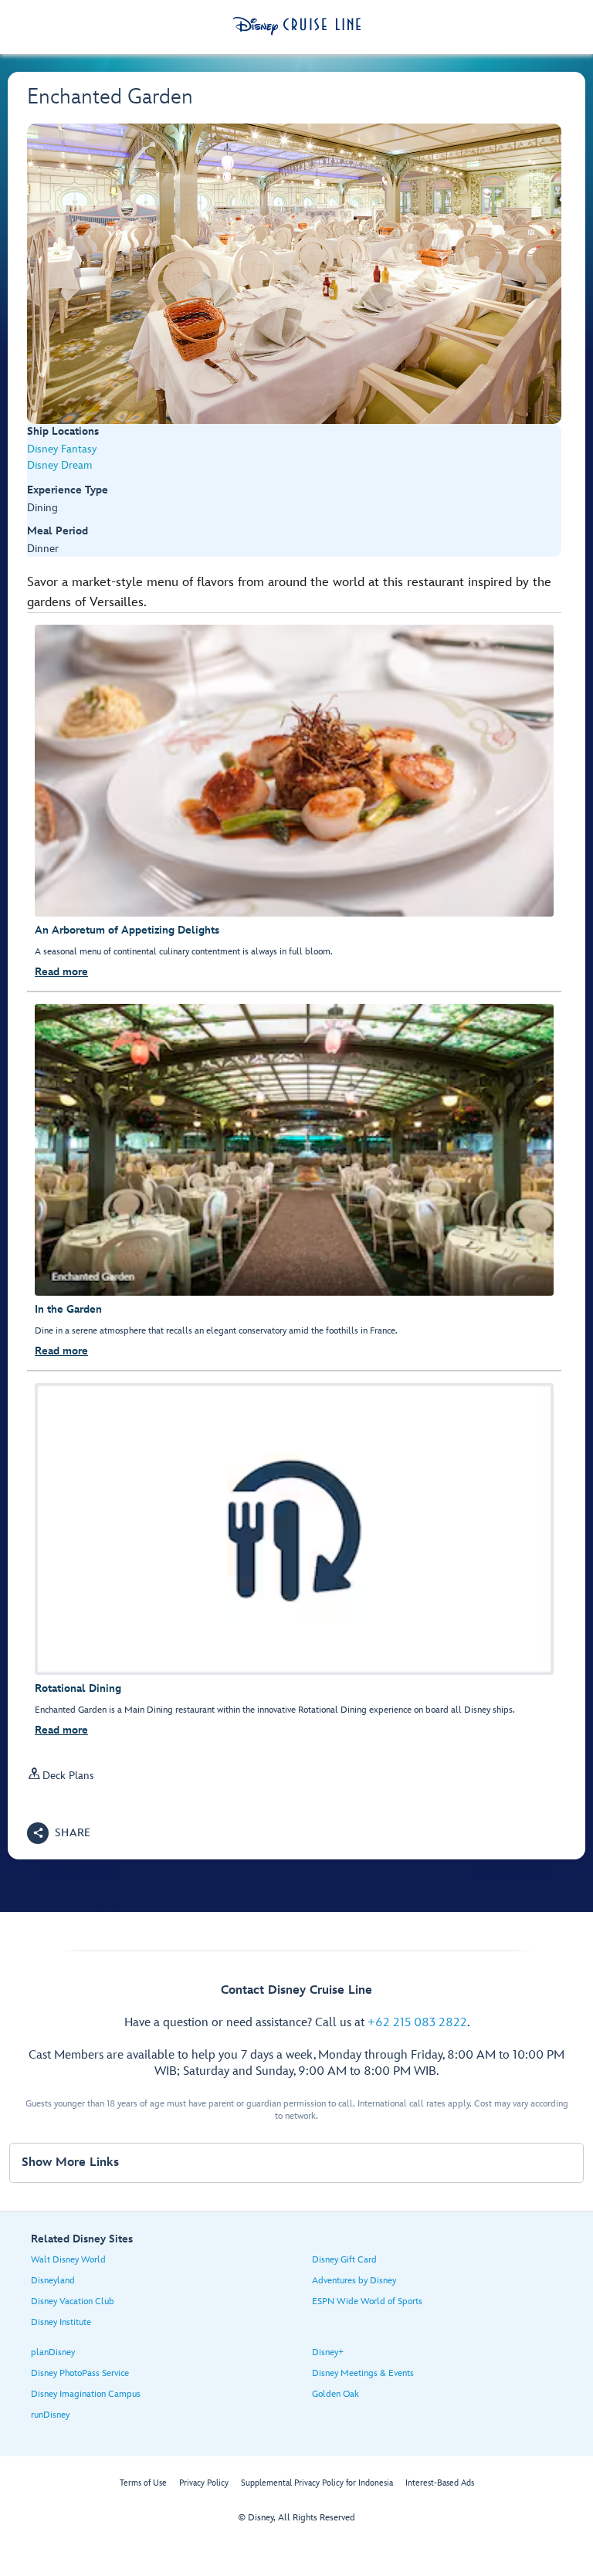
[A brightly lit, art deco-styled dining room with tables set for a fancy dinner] (294, 274)
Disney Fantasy (62, 449)
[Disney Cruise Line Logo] (297, 26)
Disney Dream (59, 465)
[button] (59, 1833)
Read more (61, 972)
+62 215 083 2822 (417, 2023)
